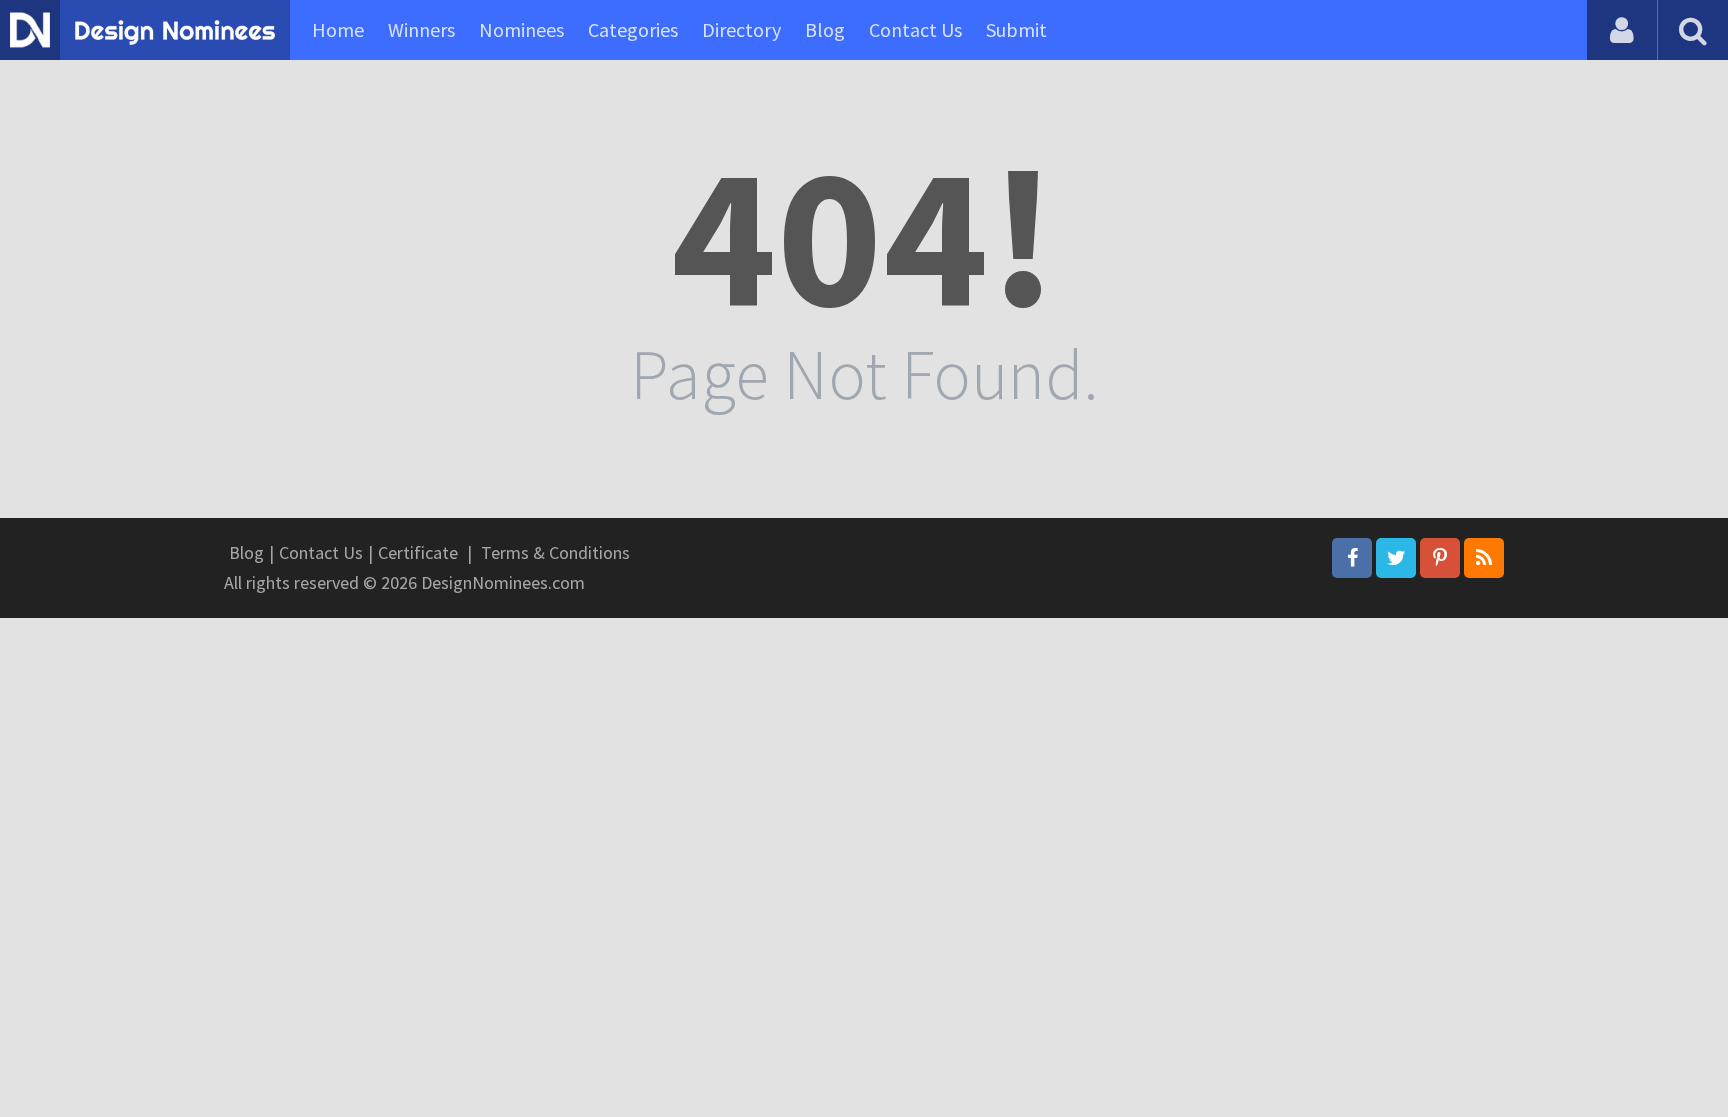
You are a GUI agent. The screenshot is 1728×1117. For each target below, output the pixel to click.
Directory (741, 29)
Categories (633, 29)
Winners (421, 29)
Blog (825, 29)
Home (338, 29)
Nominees (521, 29)
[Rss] (1484, 558)
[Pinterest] (1440, 558)
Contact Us (915, 29)
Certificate (418, 552)
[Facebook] (1352, 558)
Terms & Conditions (555, 552)
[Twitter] (1396, 558)
